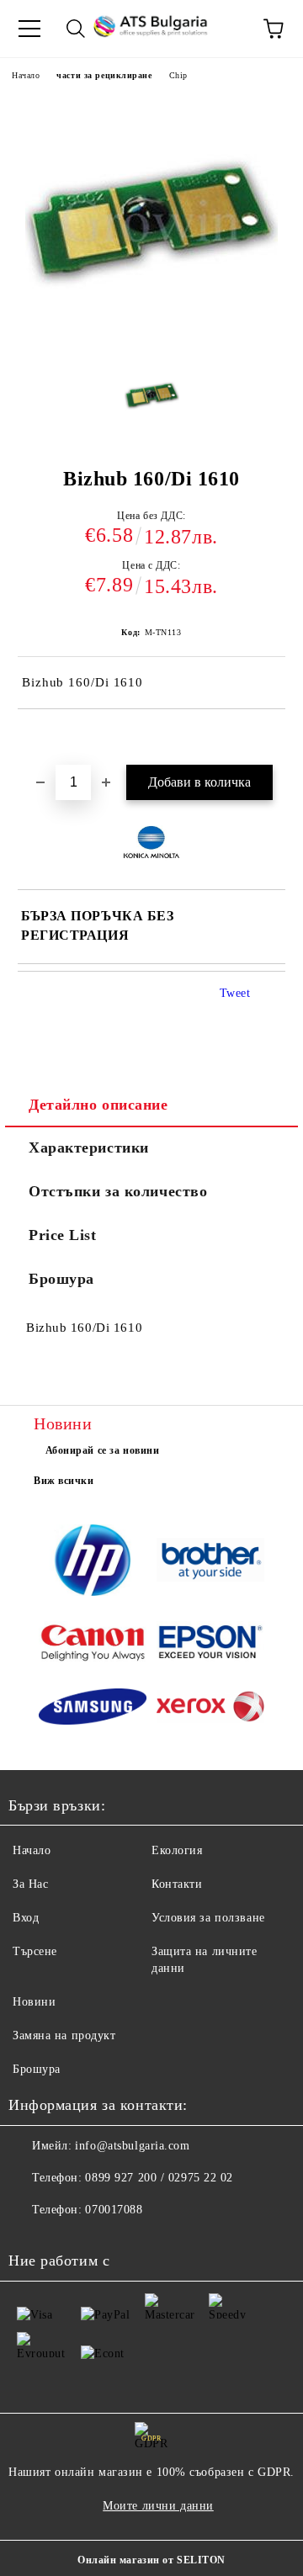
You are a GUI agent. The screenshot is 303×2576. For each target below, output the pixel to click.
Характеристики (89, 1148)
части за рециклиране (104, 75)
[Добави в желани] (273, 738)
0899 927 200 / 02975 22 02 (159, 2178)
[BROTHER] (210, 1562)
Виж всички (64, 1481)
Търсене (35, 1951)
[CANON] (93, 1645)
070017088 (114, 2210)
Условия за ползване (208, 1918)
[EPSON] (210, 1645)
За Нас (30, 1884)
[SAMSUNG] (93, 1709)
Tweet (235, 993)
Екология (177, 1850)
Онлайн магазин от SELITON (151, 2560)
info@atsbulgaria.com (132, 2146)
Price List (63, 1235)
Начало (26, 75)
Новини (34, 2002)
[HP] (93, 1563)
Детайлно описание (98, 1105)
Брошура (61, 1279)
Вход (26, 1918)
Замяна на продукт (64, 2035)
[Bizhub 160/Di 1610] (152, 400)
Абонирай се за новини (103, 1450)
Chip (178, 75)
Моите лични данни (158, 2506)
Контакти (177, 1884)
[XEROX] (210, 1709)
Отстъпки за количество (118, 1191)
